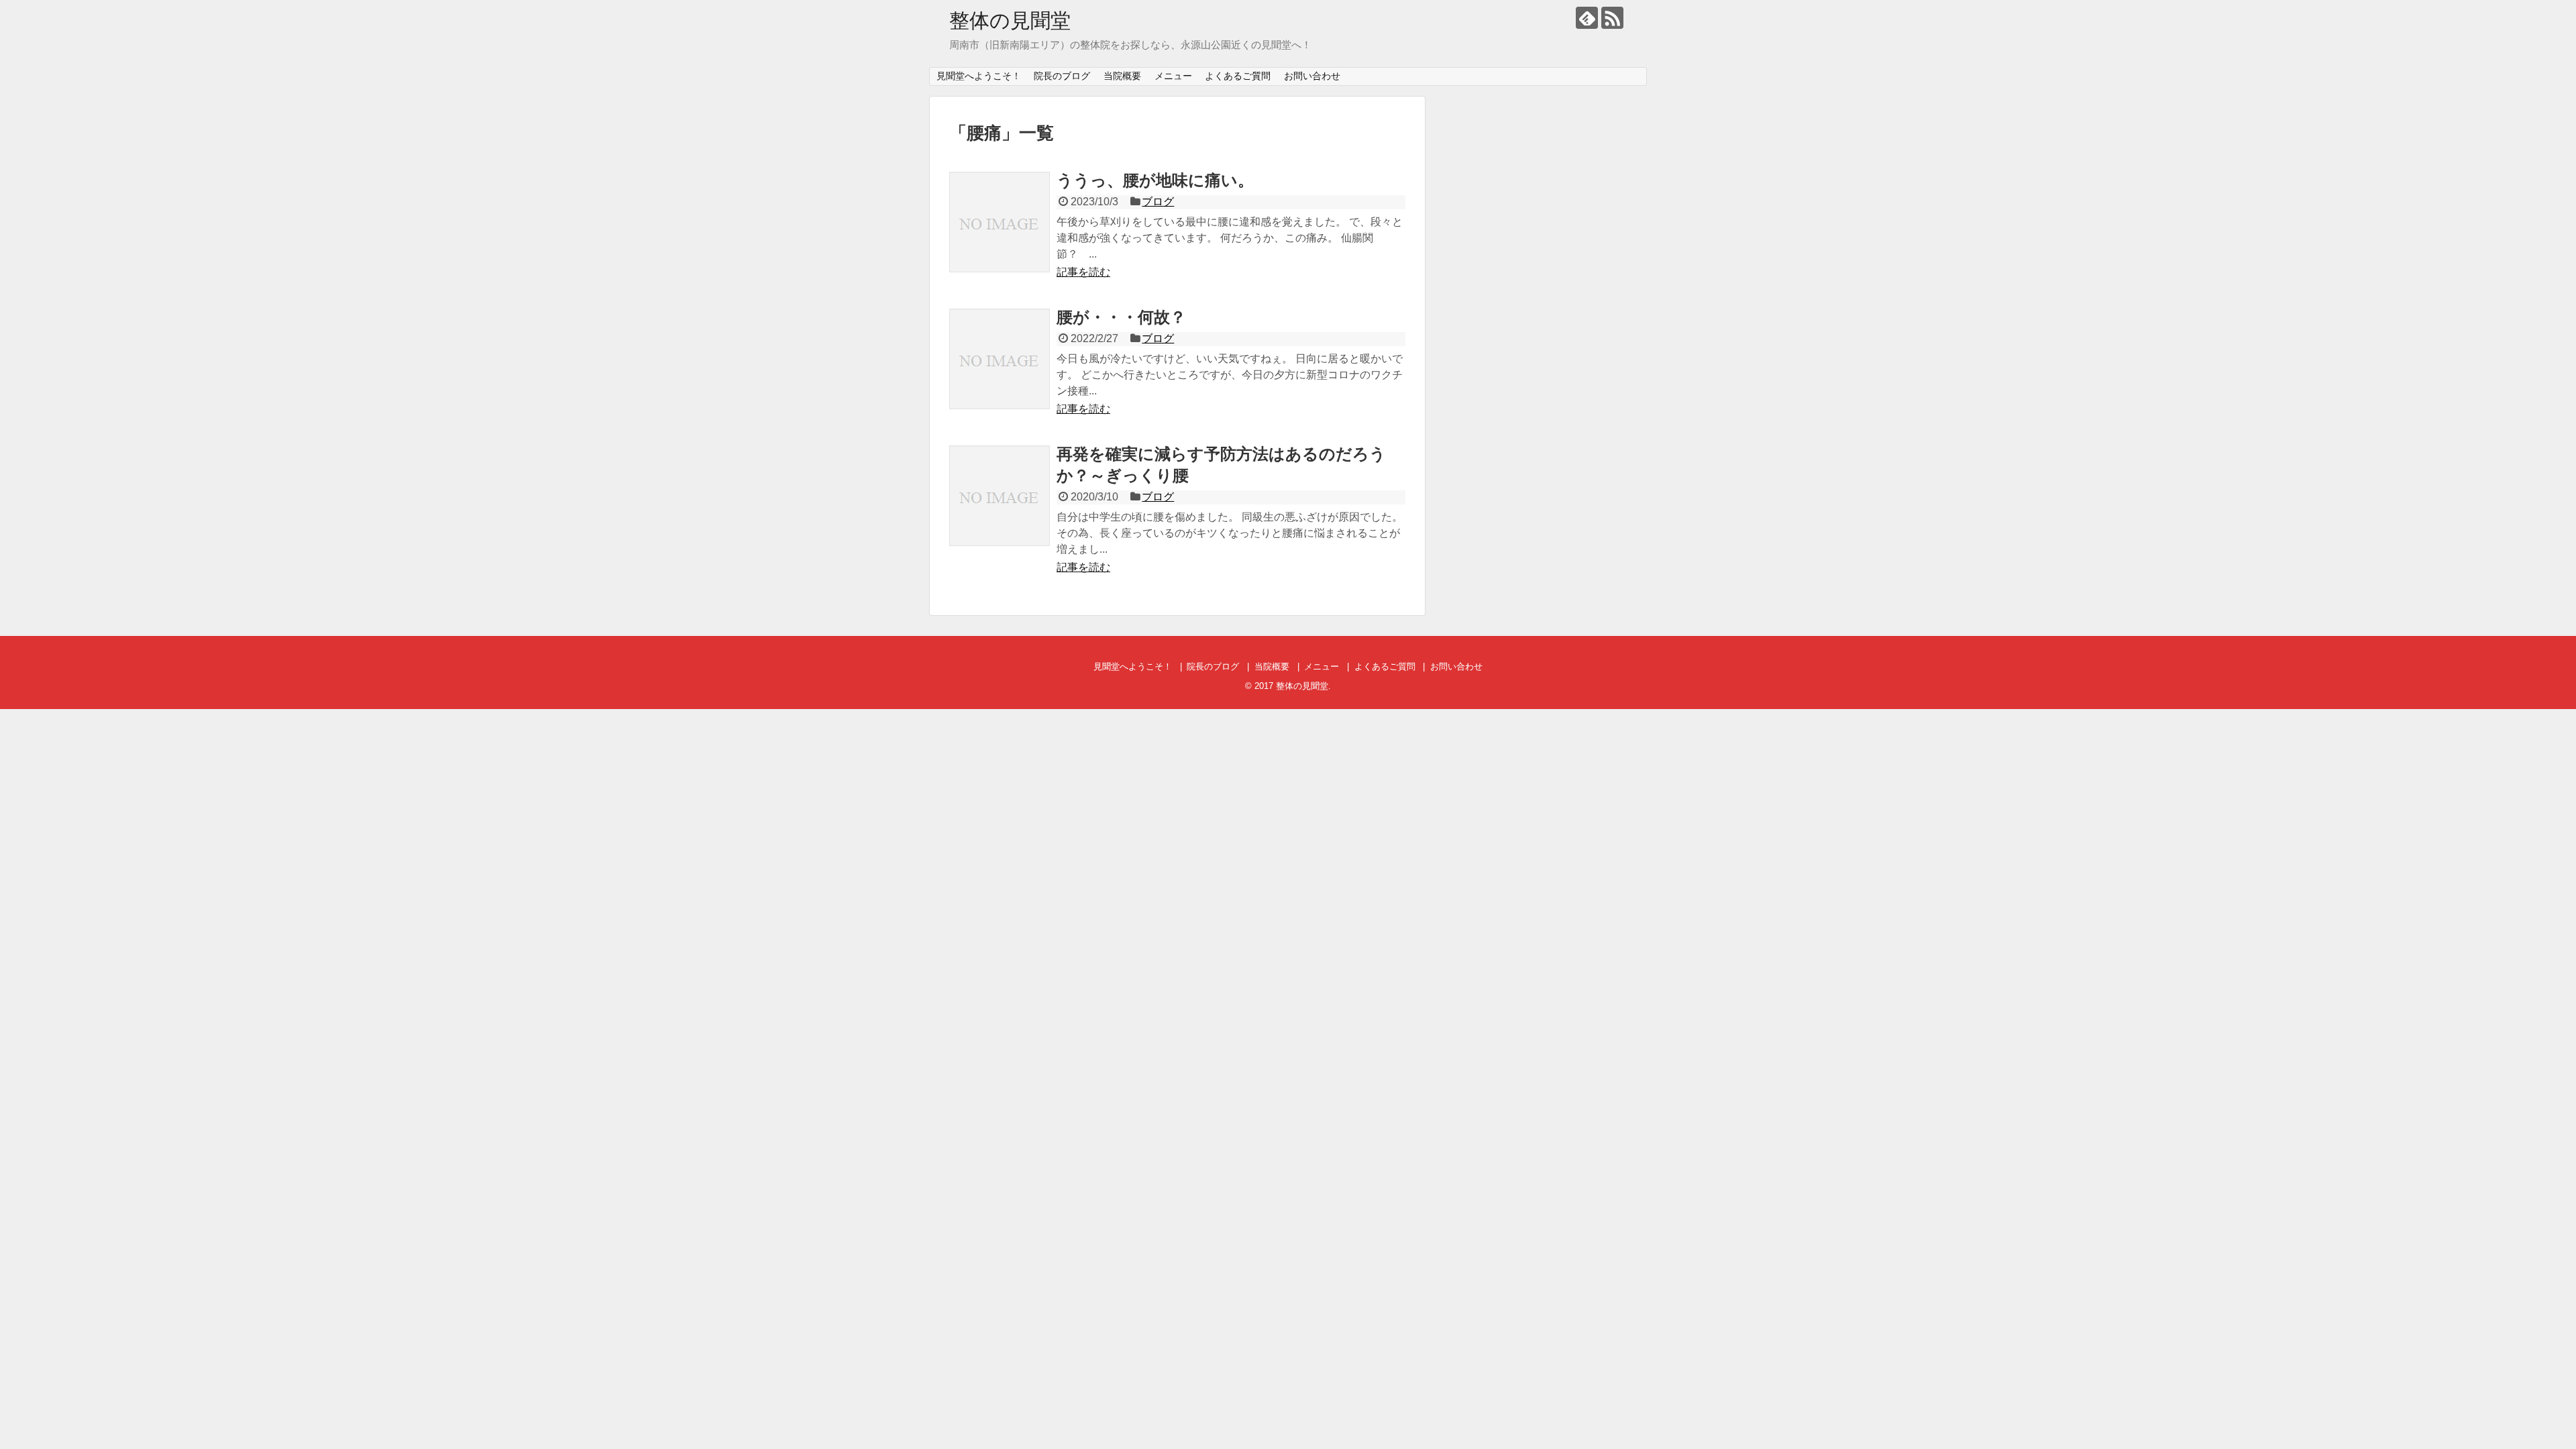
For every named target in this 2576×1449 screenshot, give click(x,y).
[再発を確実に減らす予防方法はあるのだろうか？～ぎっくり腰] (1000, 496)
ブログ (1158, 202)
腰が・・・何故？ (1121, 317)
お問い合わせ (1312, 76)
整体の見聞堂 (1010, 20)
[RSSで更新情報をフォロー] (1612, 18)
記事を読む (1083, 272)
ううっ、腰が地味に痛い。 (1155, 180)
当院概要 (1122, 76)
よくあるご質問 (1238, 76)
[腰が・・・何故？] (1000, 359)
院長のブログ (1062, 76)
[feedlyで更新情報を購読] (1587, 18)
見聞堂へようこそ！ (979, 76)
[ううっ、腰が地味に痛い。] (1000, 222)
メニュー (1173, 76)
